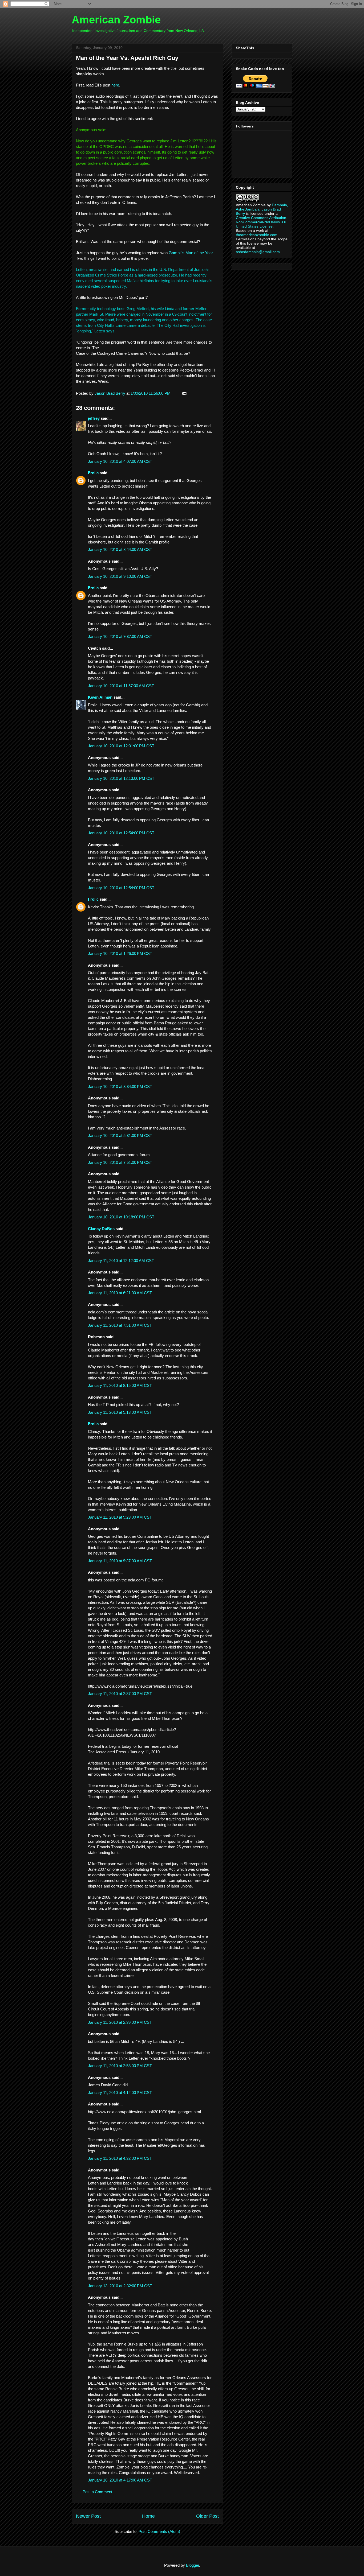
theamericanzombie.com (257, 235)
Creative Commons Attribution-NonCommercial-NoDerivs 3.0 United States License (262, 222)
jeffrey (94, 418)
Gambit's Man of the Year (191, 253)
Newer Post (88, 2516)
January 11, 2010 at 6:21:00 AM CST (120, 1293)
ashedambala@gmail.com (258, 252)
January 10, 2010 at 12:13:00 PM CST (121, 778)
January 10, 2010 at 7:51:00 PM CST (120, 1162)
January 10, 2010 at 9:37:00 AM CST (120, 636)
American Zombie (116, 20)
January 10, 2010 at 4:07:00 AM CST (120, 461)
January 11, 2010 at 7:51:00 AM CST (120, 1325)
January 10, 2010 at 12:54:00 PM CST (121, 833)
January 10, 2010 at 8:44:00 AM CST (120, 549)
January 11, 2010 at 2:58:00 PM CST (120, 2066)
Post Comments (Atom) (159, 2531)
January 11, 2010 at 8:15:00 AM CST (120, 1385)
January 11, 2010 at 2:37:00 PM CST (120, 1694)
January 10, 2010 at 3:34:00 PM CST (120, 1087)
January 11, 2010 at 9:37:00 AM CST (120, 1561)
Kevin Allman (100, 697)
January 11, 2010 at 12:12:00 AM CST (121, 1261)
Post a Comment (97, 2492)
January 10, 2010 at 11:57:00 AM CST (121, 686)
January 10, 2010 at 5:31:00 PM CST (120, 1135)
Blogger (193, 2565)
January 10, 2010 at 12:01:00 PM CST (121, 746)
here (115, 85)
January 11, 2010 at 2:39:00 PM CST (120, 2022)
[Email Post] (183, 393)
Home (148, 2516)
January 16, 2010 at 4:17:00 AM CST (120, 2480)
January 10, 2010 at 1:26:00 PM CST (120, 953)
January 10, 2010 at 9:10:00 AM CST (120, 576)
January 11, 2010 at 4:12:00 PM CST (120, 2093)
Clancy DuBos (101, 1229)
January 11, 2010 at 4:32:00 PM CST (120, 2158)
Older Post (207, 2516)
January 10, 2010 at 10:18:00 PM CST (121, 1217)
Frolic (93, 473)
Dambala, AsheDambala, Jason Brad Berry (262, 209)
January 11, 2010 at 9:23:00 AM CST (120, 1517)
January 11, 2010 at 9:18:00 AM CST (120, 1412)
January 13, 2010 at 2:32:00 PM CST (120, 2286)
